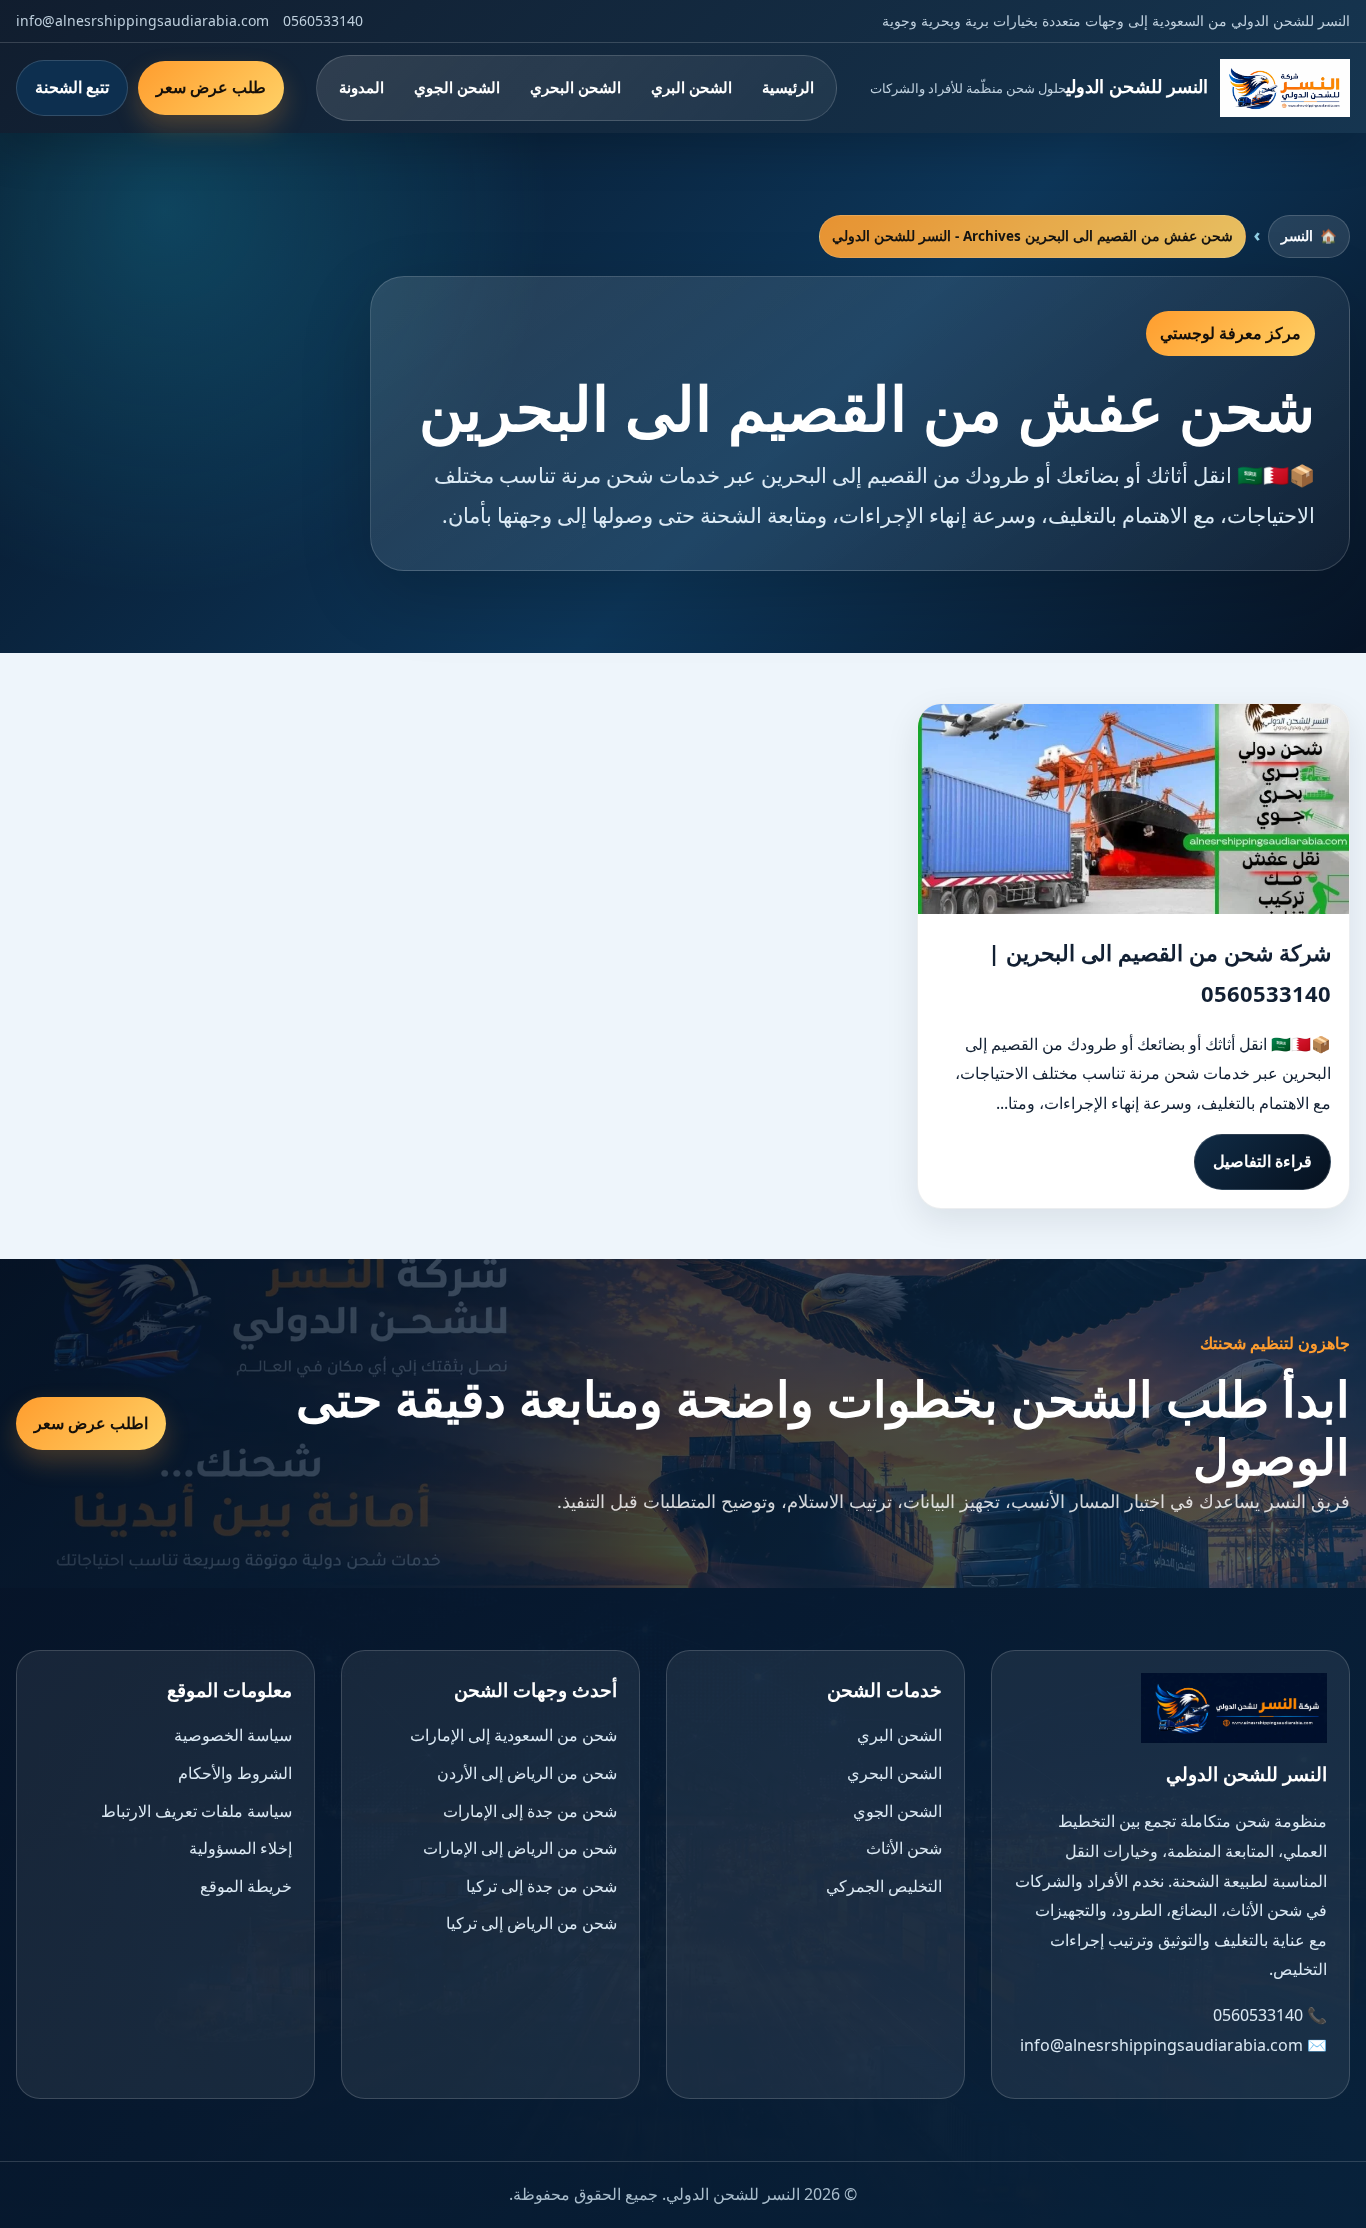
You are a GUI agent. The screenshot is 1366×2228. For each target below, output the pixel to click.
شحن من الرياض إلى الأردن (527, 1773)
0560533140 (323, 20)
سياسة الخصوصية (233, 1735)
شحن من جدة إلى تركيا (541, 1886)
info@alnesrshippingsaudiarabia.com (142, 20)
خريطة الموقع (246, 1886)
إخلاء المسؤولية (240, 1848)
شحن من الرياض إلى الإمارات (520, 1848)
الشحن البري (691, 87)
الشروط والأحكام (235, 1773)
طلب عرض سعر (211, 87)
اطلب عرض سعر (91, 1423)
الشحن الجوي (457, 87)
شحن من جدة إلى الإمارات (530, 1811)
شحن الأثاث (904, 1848)
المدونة (361, 87)
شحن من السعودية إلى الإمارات (513, 1735)
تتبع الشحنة (72, 87)
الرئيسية (788, 87)
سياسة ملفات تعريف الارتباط (196, 1811)
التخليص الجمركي (884, 1886)
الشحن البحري (575, 87)
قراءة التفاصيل (1262, 1161)
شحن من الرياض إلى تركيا (531, 1923)
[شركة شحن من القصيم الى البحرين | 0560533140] (1133, 809)
